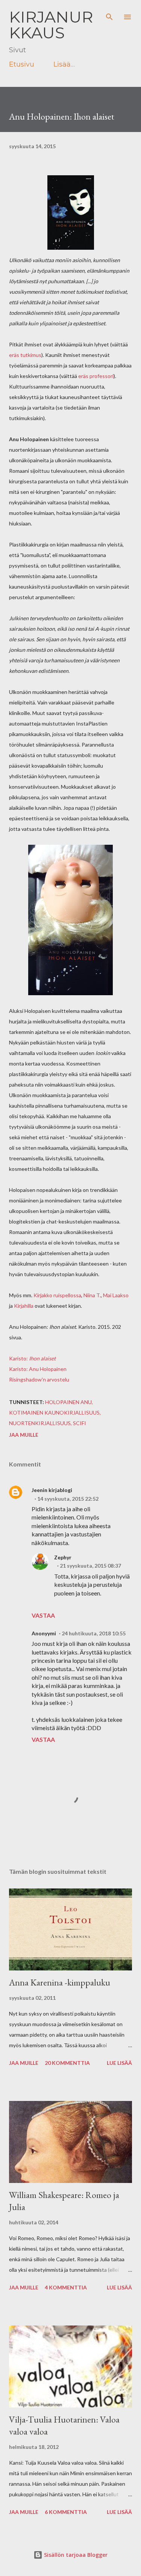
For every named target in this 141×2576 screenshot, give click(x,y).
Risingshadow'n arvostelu (39, 1379)
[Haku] (109, 14)
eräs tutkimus (25, 355)
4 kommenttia (66, 2287)
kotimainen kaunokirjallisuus (54, 1412)
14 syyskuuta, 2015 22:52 (68, 1499)
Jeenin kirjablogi (52, 1490)
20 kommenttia (67, 2063)
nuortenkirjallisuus (40, 1423)
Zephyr (63, 1557)
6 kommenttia (66, 2512)
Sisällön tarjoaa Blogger (75, 2555)
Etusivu (22, 64)
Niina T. (92, 1295)
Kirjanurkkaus (51, 25)
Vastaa (43, 1615)
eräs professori (96, 376)
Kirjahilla (24, 1306)
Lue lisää (119, 2063)
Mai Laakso (116, 1295)
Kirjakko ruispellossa (57, 1295)
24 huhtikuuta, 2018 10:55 (94, 1633)
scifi (80, 1423)
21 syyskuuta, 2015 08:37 (90, 1566)
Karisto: (32, 1358)
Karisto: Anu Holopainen (38, 1369)
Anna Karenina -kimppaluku (60, 1982)
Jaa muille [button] (24, 1435)
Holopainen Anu (68, 1402)
